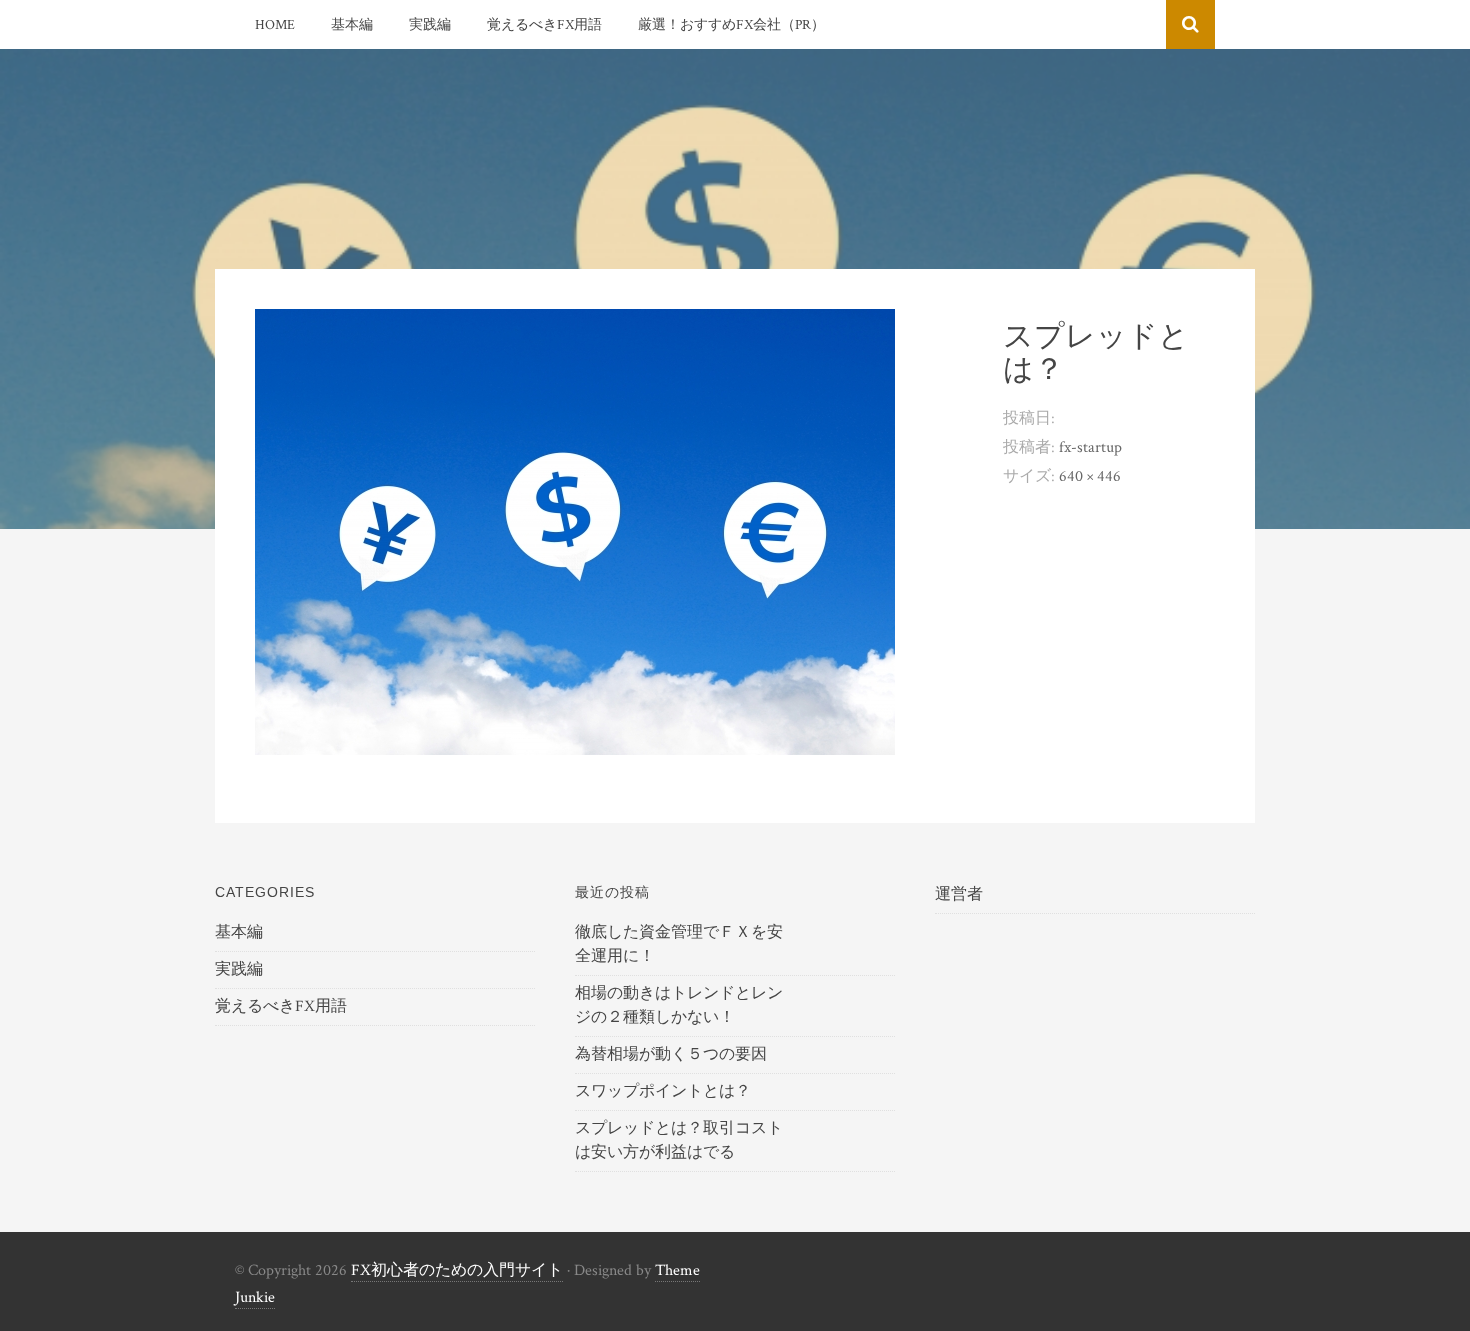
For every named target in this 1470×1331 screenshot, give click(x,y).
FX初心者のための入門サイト (457, 1270)
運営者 (959, 894)
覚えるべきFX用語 (544, 25)
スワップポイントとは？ (663, 1091)
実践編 (430, 25)
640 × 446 (1090, 476)
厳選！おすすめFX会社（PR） (731, 25)
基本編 (352, 25)
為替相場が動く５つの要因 (671, 1054)
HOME (275, 25)
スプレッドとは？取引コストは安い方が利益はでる (679, 1140)
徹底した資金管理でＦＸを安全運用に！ (679, 944)
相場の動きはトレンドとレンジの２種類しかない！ (679, 1005)
